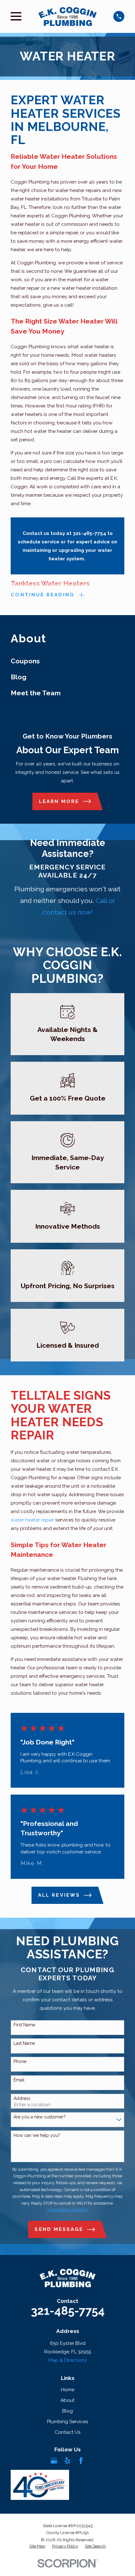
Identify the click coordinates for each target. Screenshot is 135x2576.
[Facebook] (81, 2461)
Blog (67, 2411)
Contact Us (68, 2432)
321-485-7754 (68, 2311)
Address (22, 2098)
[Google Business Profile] (54, 2461)
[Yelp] (67, 2461)
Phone (20, 2061)
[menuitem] (67, 661)
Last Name (24, 2043)
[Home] (67, 16)
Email (19, 2080)
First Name (24, 2025)
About (68, 2400)
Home (68, 2389)
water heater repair (32, 1520)
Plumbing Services (68, 2421)
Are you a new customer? (40, 2117)
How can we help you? (37, 2135)
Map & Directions (68, 2360)
